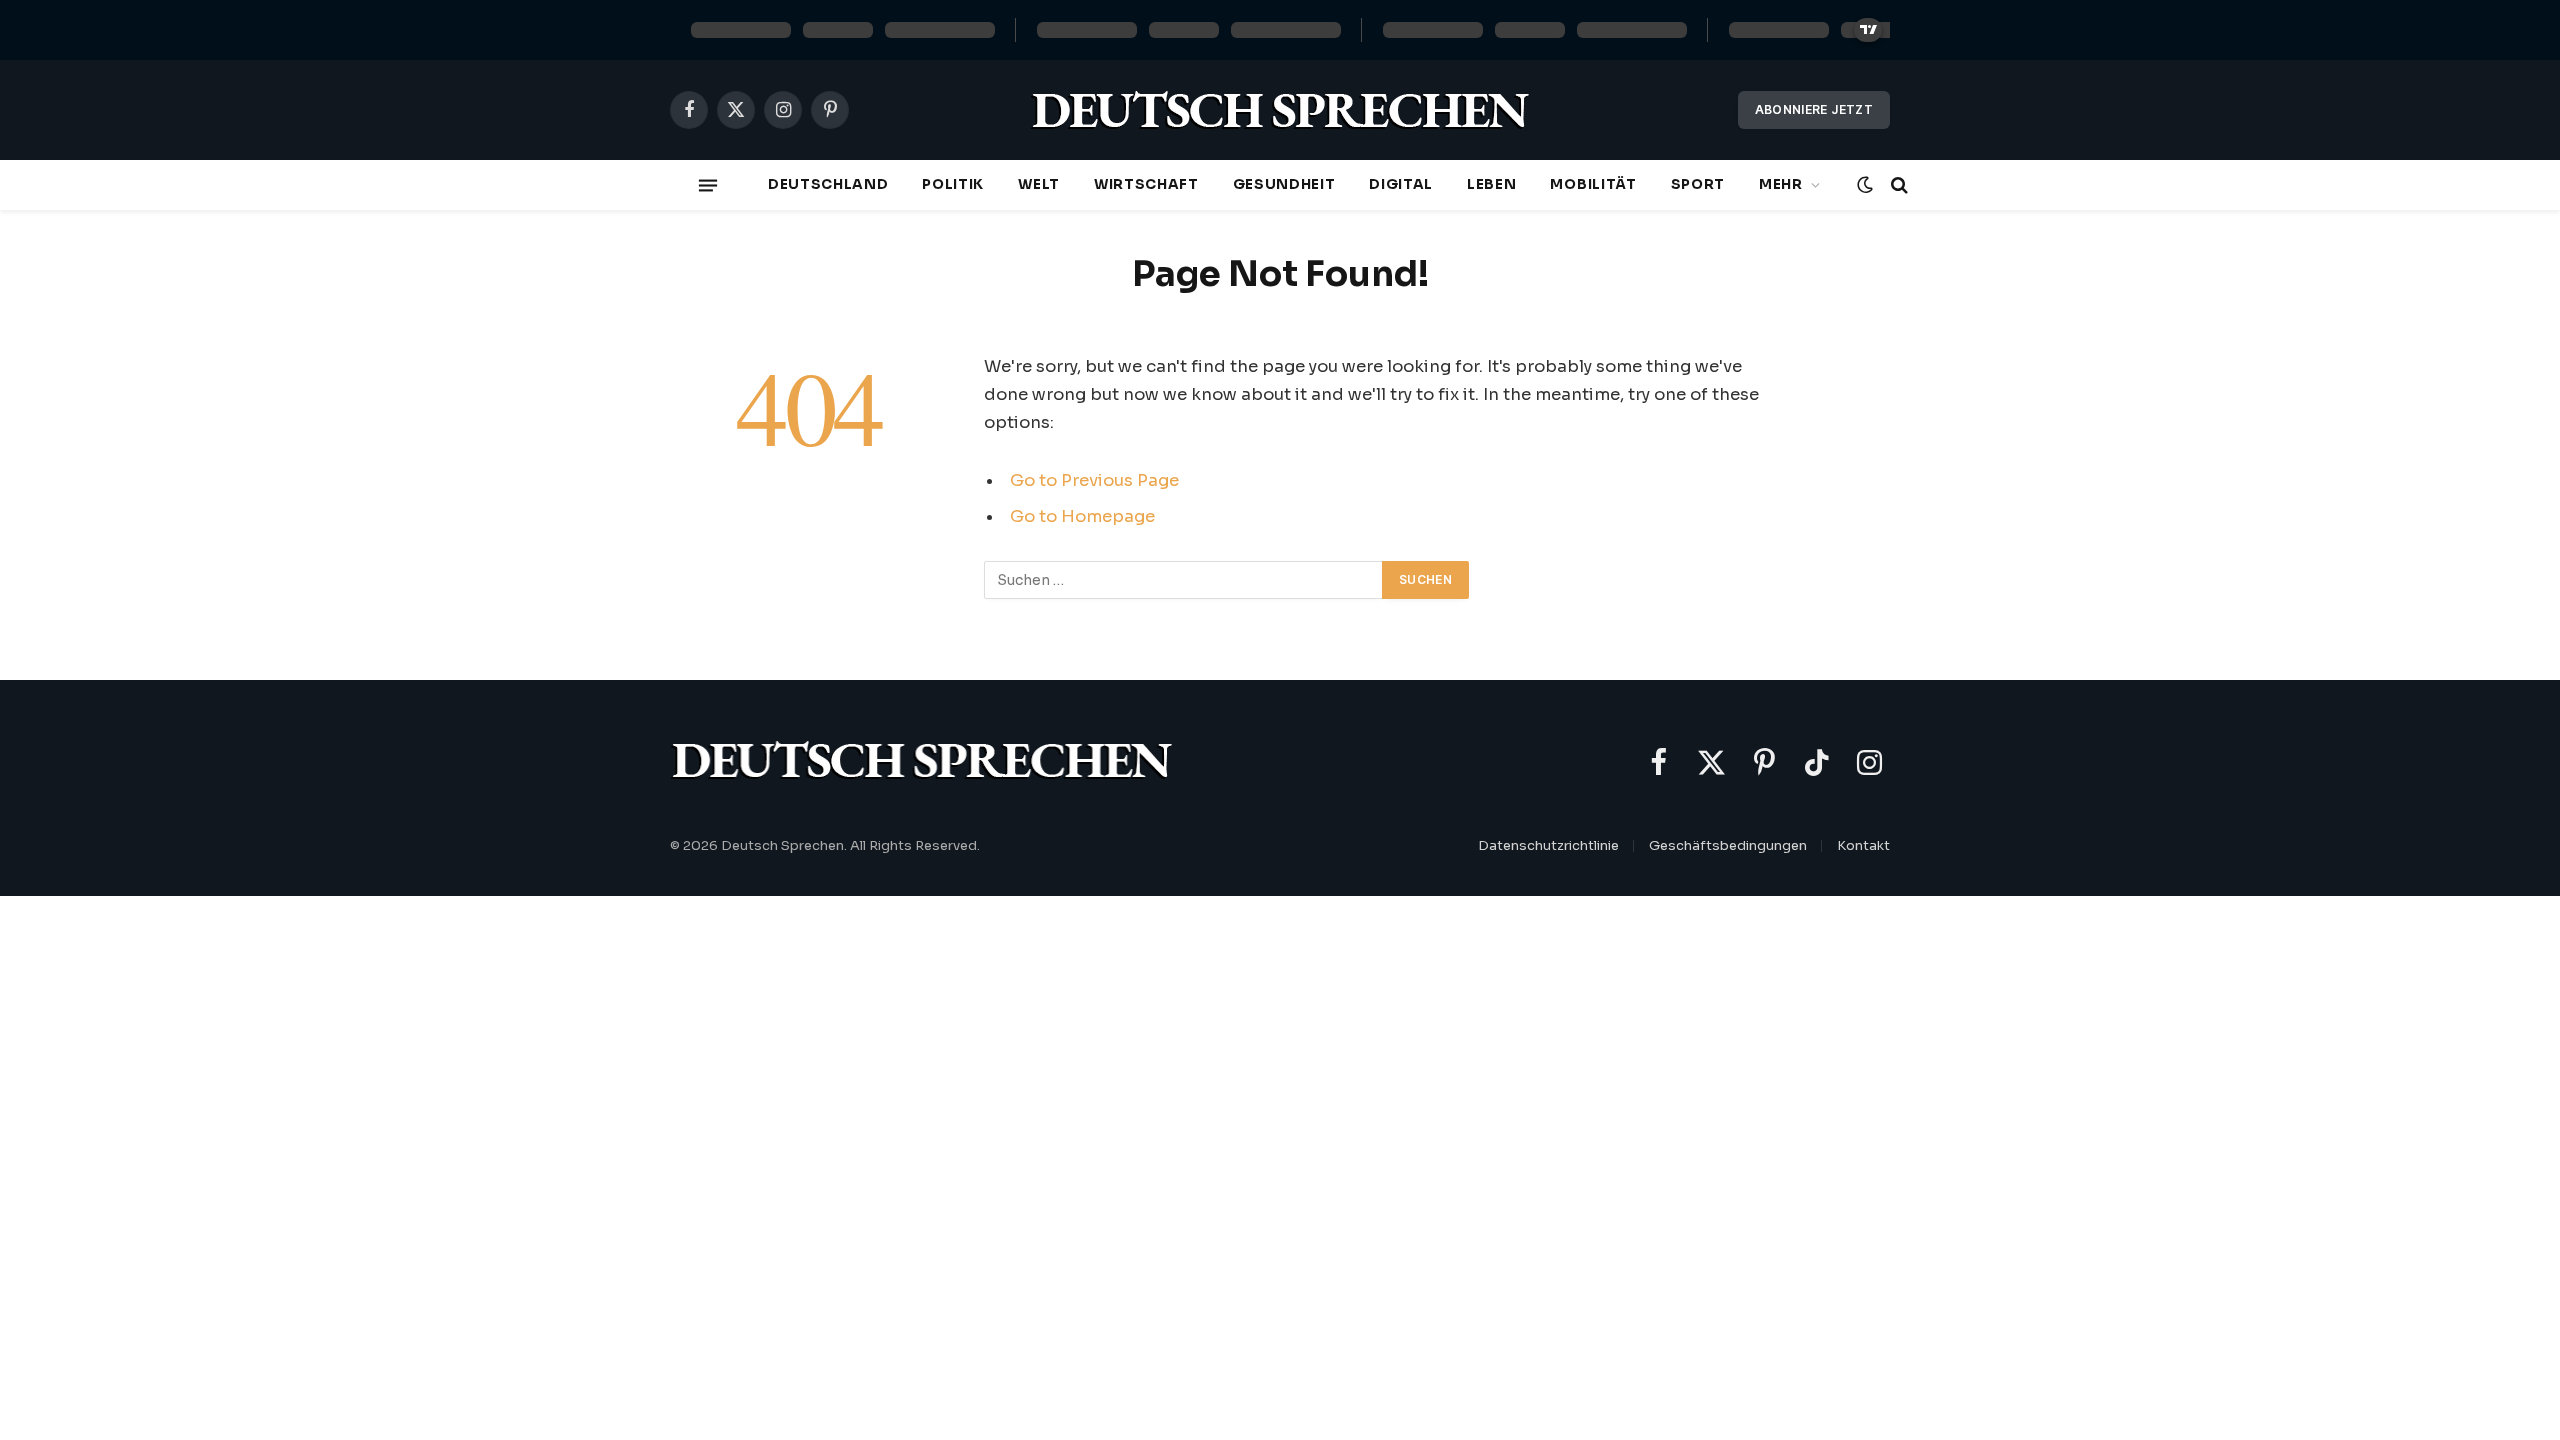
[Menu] (708, 185)
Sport (1698, 184)
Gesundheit (1284, 184)
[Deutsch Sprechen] (1280, 110)
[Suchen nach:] (1184, 580)
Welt (1039, 184)
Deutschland (828, 184)
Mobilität (1593, 184)
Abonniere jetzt (1814, 109)
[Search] (1897, 185)
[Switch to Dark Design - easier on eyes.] (1865, 185)
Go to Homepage (1082, 516)
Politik (953, 184)
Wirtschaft (1146, 184)
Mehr (1781, 184)
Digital (1401, 184)
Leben (1491, 184)
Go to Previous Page (1094, 480)
